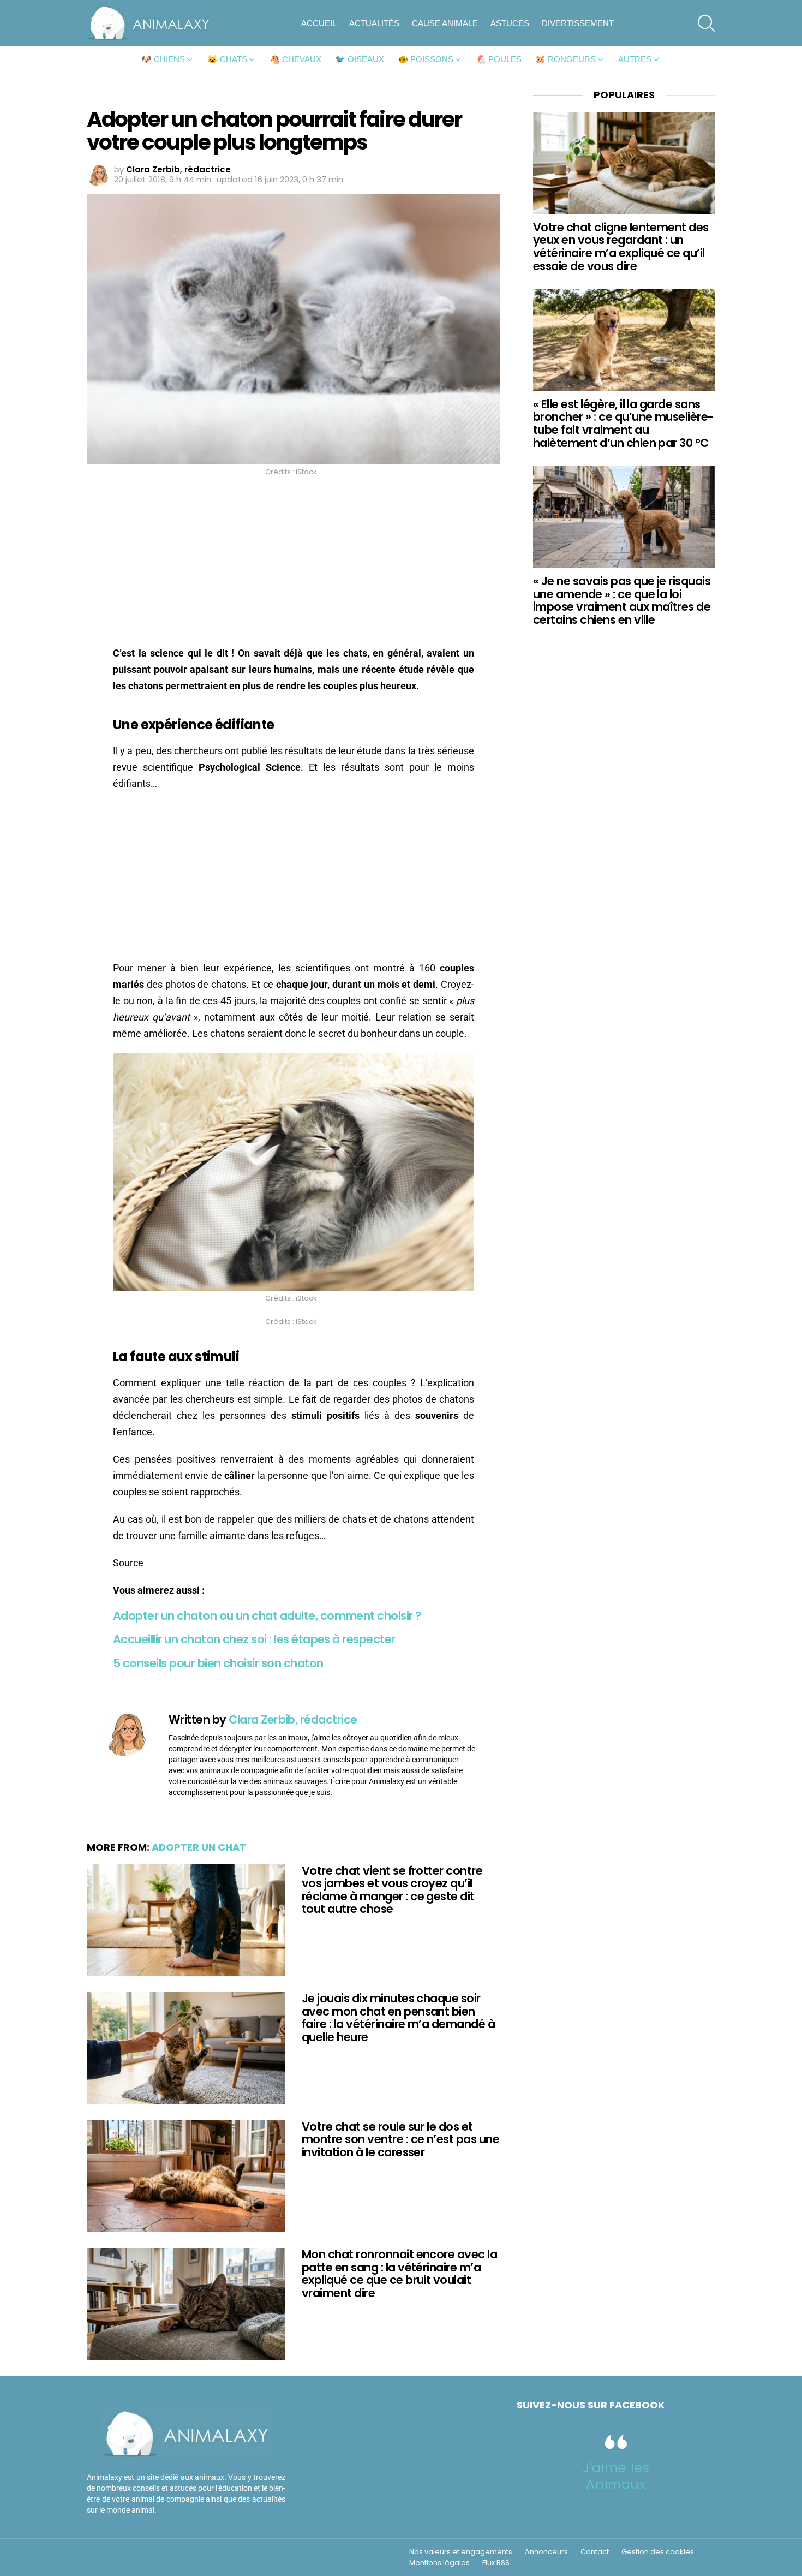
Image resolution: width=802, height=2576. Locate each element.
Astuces (510, 23)
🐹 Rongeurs (565, 59)
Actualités (374, 23)
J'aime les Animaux (616, 2476)
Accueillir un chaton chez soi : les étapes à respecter (254, 1639)
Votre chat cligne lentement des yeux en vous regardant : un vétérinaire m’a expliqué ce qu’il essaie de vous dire (621, 247)
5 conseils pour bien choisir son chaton (218, 1663)
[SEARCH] (707, 23)
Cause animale (445, 23)
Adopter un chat (199, 1847)
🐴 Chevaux (295, 59)
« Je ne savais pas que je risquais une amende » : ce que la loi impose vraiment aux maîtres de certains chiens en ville (622, 600)
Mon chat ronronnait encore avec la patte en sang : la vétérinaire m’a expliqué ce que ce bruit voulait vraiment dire (399, 2274)
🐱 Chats (227, 59)
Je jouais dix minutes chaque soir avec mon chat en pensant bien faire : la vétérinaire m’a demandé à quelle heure (398, 2018)
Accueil (319, 23)
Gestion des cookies (658, 2552)
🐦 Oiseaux (360, 59)
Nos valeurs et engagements (461, 2552)
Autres (635, 59)
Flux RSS (496, 2563)
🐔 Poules (499, 59)
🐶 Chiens (163, 59)
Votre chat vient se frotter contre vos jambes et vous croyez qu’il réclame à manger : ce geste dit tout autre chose (392, 1890)
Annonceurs (546, 2552)
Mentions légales (439, 2563)
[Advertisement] (294, 564)
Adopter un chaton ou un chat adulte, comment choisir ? (267, 1616)
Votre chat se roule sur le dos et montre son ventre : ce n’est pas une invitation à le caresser (400, 2139)
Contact (595, 2552)
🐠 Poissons (426, 59)
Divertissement (578, 23)
